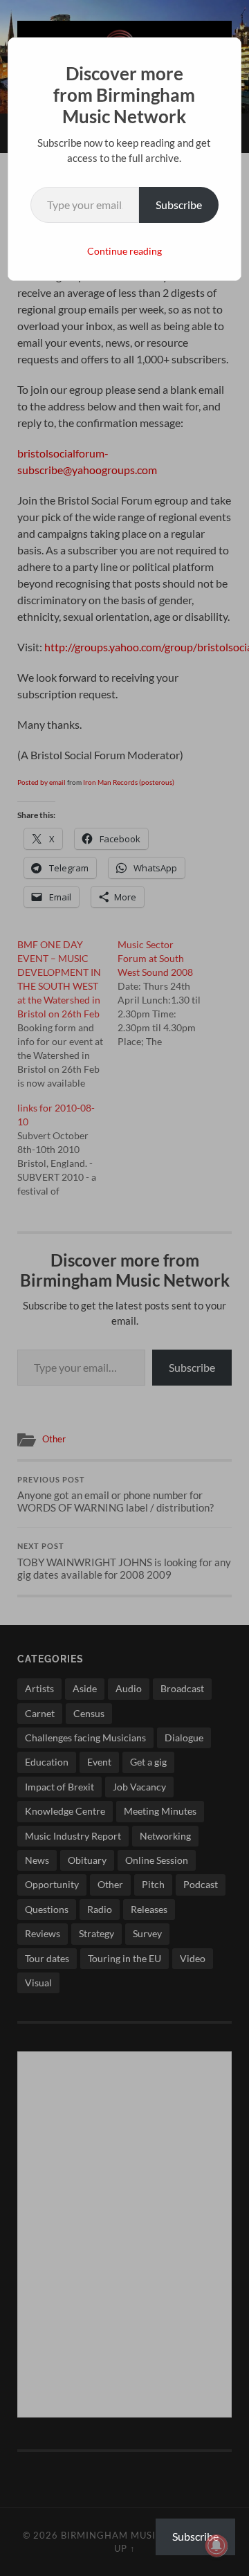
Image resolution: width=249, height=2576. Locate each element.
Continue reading (124, 251)
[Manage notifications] (216, 2546)
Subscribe (179, 205)
